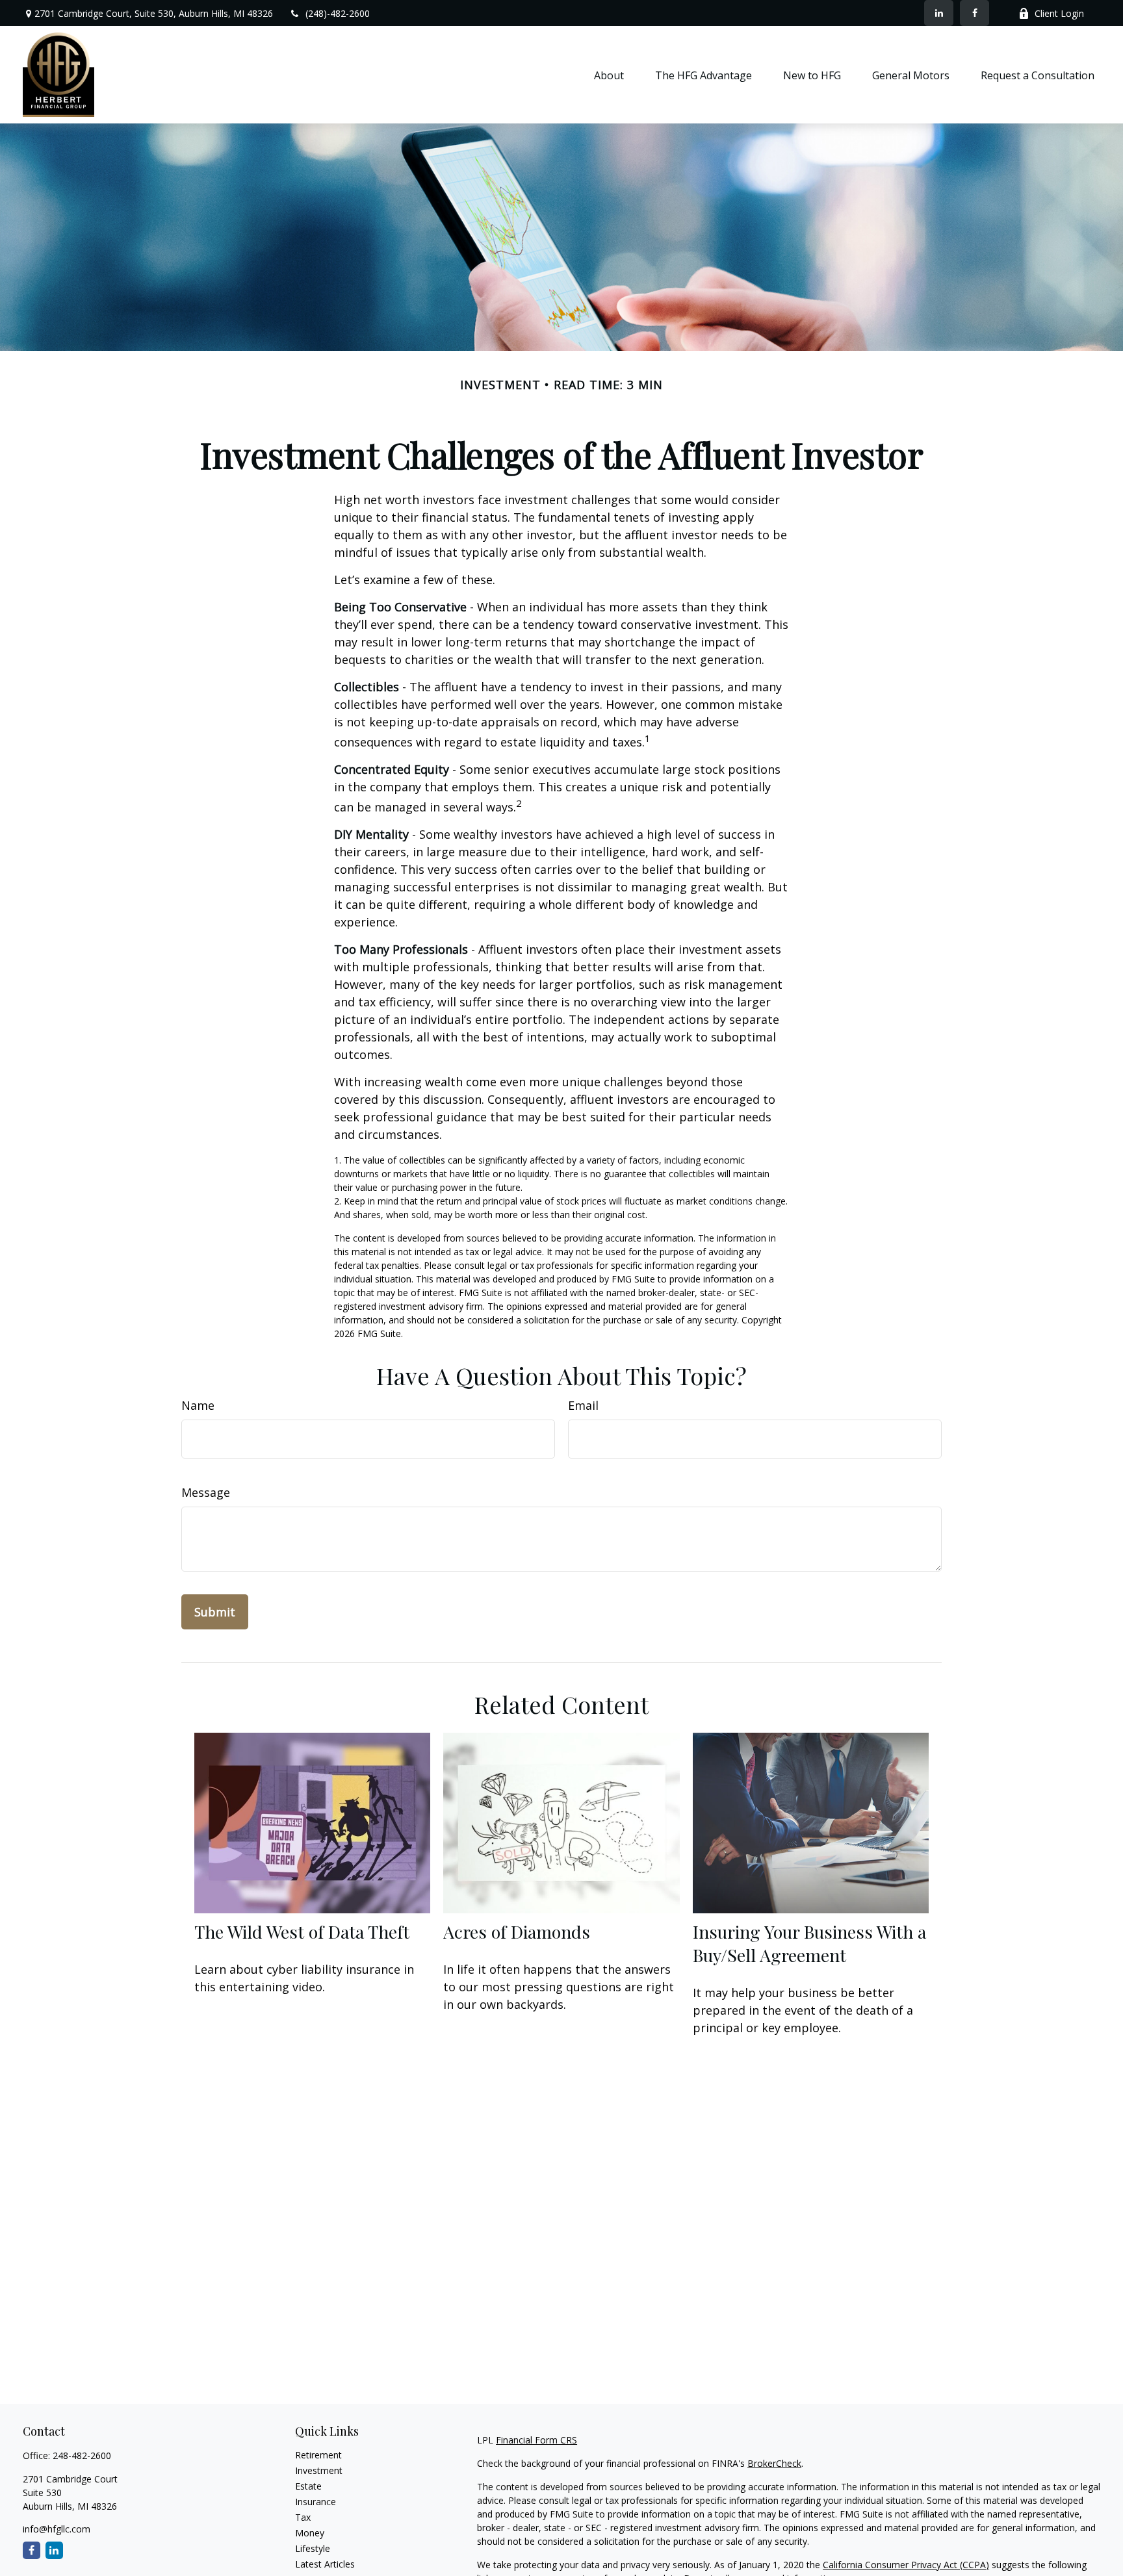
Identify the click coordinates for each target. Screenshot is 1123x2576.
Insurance (316, 2502)
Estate (308, 2486)
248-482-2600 (82, 2455)
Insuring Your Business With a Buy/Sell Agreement (809, 1943)
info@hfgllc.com (57, 2529)
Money (310, 2533)
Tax (303, 2517)
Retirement (318, 2455)
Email (583, 1405)
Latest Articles (325, 2564)
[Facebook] (975, 13)
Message (206, 1492)
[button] (609, 75)
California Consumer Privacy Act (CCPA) (906, 2565)
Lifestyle (313, 2548)
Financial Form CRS (536, 2440)
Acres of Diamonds (517, 1932)
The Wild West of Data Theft (302, 1932)
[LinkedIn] (939, 13)
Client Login (1059, 13)
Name (198, 1405)
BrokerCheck (774, 2463)
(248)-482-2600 (338, 13)
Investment (319, 2470)
